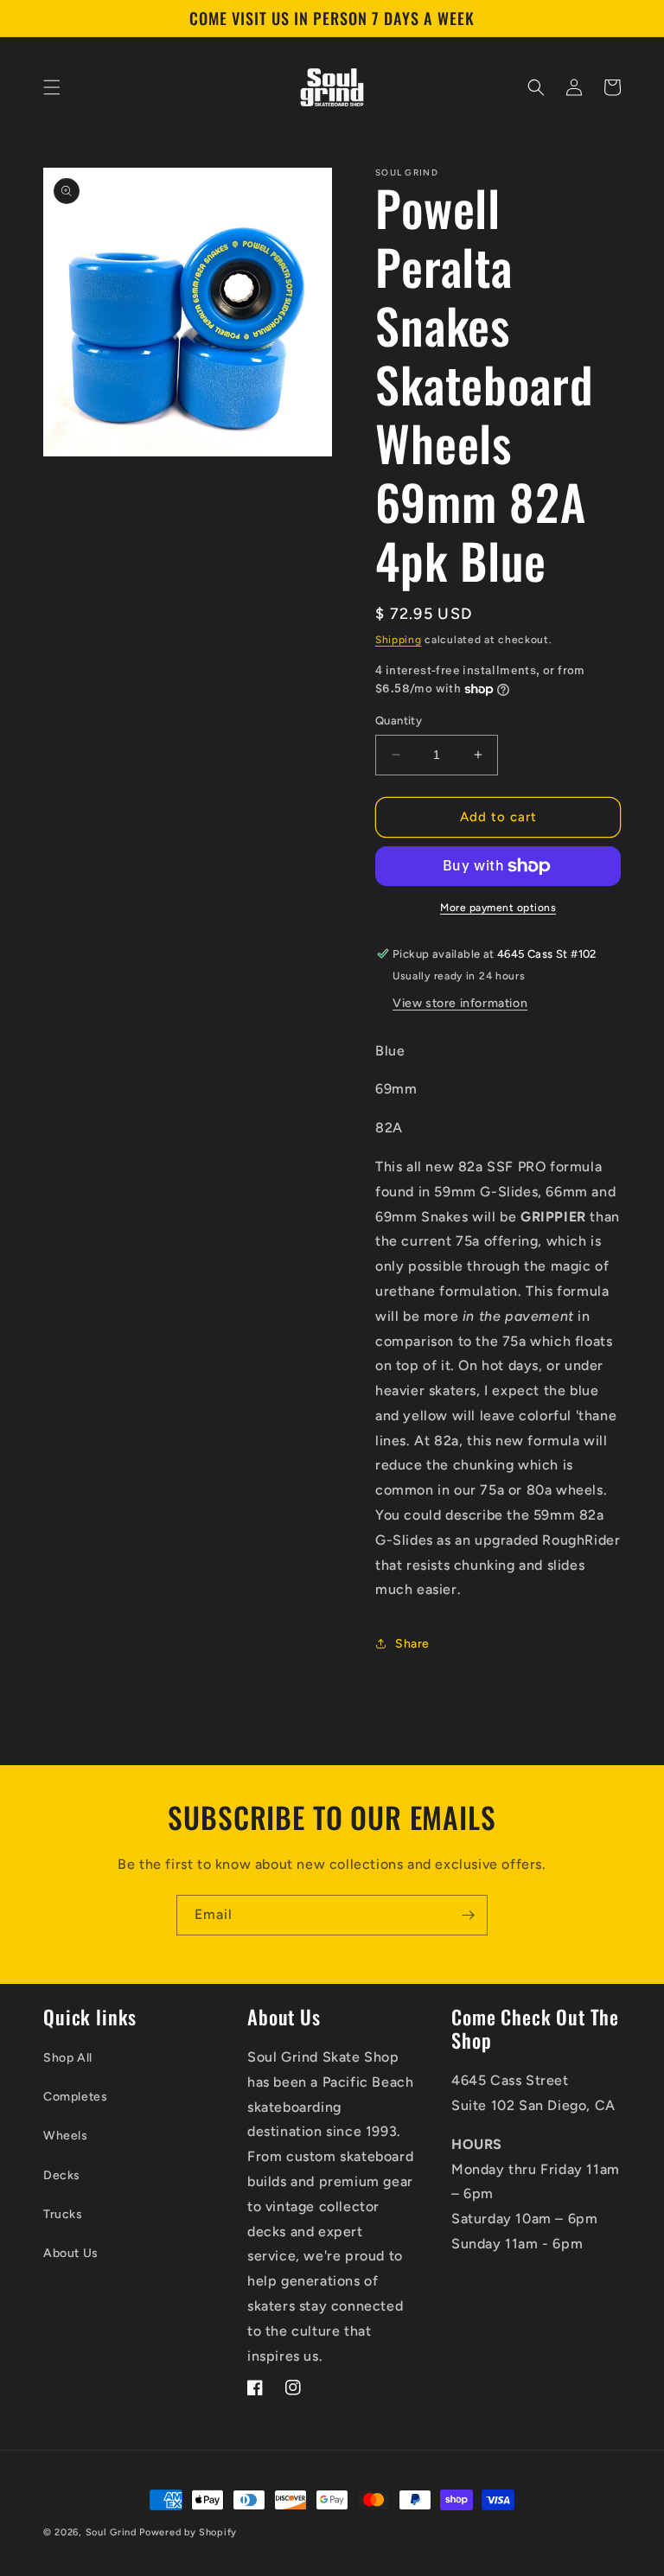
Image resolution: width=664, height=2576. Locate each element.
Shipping (399, 640)
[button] (52, 87)
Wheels (66, 2136)
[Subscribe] (468, 1915)
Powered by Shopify (188, 2532)
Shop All (68, 2058)
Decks (62, 2175)
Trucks (63, 2214)
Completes (75, 2097)
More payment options (498, 908)
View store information (460, 1003)
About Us (71, 2253)
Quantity (399, 721)
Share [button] (412, 1644)
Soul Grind (113, 2532)
